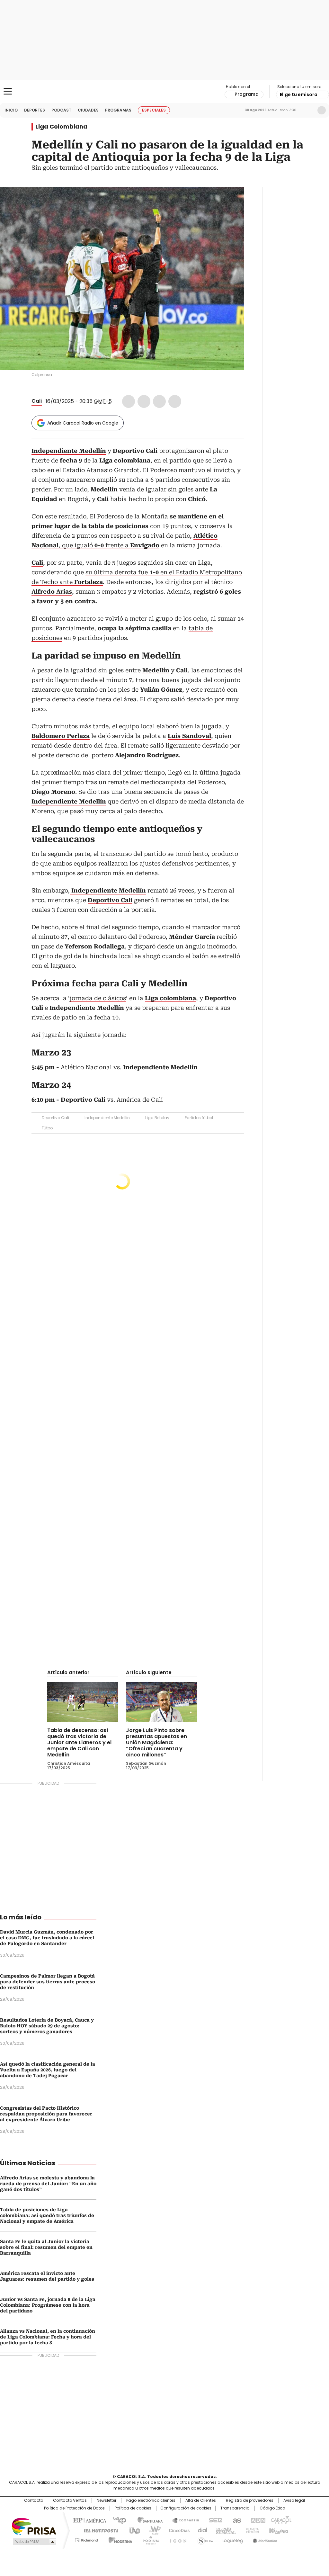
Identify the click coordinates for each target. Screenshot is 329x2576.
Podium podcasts (149, 2539)
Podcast (61, 110)
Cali (37, 401)
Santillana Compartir (183, 2520)
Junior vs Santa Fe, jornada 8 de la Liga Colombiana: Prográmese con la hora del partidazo (48, 2305)
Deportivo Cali (55, 1118)
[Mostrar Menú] (8, 91)
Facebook (129, 401)
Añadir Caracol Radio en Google (83, 423)
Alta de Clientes (201, 2500)
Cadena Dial (201, 2530)
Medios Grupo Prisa (34, 2542)
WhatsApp (175, 401)
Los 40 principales (117, 2520)
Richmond (86, 2539)
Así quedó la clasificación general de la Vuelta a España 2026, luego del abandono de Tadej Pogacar (48, 2070)
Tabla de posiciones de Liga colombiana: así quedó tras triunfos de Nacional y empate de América (47, 2215)
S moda (204, 2539)
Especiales (154, 110)
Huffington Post (98, 2530)
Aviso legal (294, 2500)
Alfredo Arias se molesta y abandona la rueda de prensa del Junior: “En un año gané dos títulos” (48, 2184)
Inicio (11, 110)
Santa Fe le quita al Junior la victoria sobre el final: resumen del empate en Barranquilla (46, 2247)
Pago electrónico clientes (151, 2500)
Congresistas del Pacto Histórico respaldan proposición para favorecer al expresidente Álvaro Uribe (46, 2114)
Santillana (147, 2520)
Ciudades (88, 110)
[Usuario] (322, 110)
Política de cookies (133, 2508)
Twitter (144, 401)
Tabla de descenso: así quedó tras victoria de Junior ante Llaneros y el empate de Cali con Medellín (79, 1742)
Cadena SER (214, 2520)
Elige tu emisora (299, 94)
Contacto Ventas (70, 2500)
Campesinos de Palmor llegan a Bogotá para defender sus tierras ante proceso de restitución (48, 1982)
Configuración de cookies (186, 2508)
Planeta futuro (251, 2530)
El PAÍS (89, 2520)
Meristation (264, 2539)
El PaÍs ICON (176, 2539)
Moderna (119, 2539)
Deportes (35, 110)
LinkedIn (159, 401)
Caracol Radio (164, 92)
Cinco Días (177, 2530)
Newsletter (308, 110)
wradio (152, 2530)
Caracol (280, 2520)
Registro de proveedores (250, 2500)
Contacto (34, 2500)
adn (257, 2520)
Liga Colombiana (61, 127)
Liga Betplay (157, 1118)
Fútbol (48, 1128)
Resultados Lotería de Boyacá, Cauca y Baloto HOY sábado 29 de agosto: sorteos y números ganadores (47, 2026)
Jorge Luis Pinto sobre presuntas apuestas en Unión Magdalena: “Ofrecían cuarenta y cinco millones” (156, 1742)
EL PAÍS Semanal (224, 2530)
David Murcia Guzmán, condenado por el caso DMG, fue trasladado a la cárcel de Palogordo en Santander (47, 1938)
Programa (247, 94)
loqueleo (232, 2539)
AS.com (236, 2520)
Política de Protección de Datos (74, 2508)
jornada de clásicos (98, 998)
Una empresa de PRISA (34, 2526)
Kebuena (278, 2530)
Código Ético (272, 2508)
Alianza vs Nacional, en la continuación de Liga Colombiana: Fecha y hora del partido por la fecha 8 (48, 2337)
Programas (118, 110)
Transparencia (235, 2508)
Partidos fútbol (199, 1118)
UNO (132, 2530)
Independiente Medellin (107, 1118)
